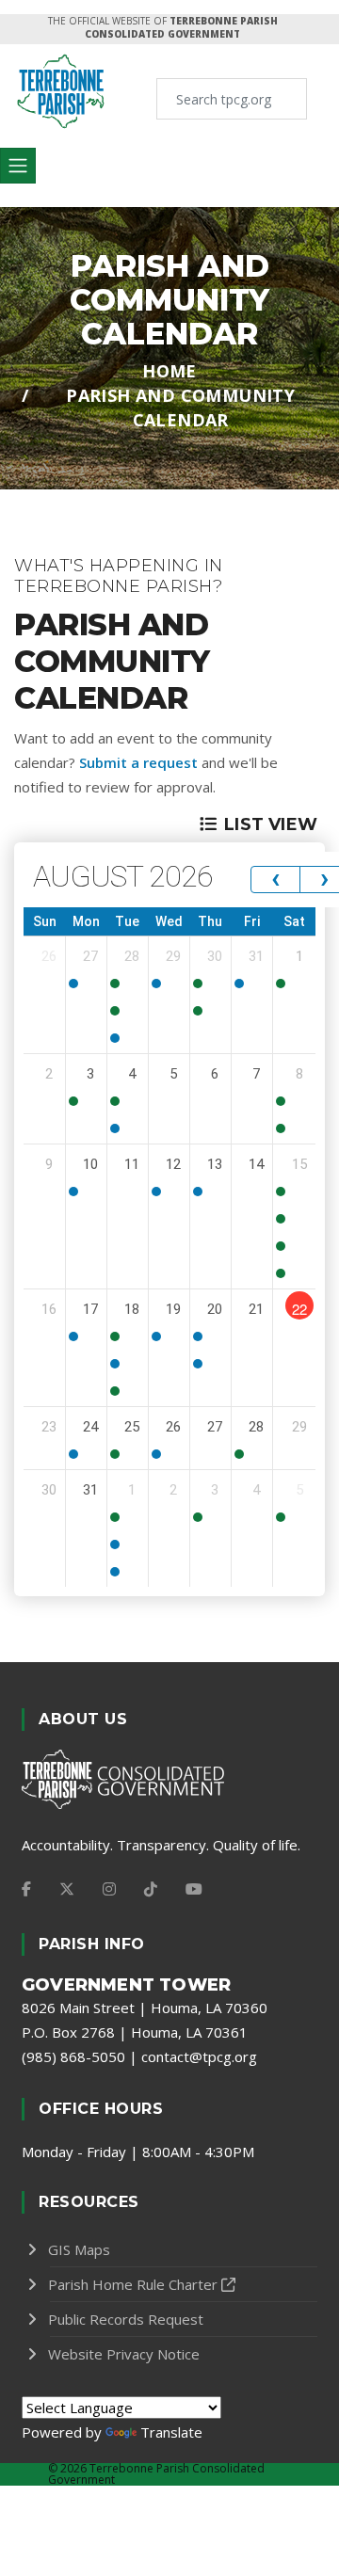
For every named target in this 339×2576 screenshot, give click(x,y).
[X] (67, 1889)
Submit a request (138, 762)
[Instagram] (109, 1889)
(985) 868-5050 (73, 2056)
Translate (171, 2432)
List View (271, 824)
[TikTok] (151, 1889)
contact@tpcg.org (199, 2056)
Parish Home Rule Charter (133, 2284)
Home (169, 371)
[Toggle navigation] (18, 166)
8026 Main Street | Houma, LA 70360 (145, 2008)
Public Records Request (126, 2319)
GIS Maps (79, 2249)
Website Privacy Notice (124, 2354)
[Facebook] (26, 1889)
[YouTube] (194, 1889)
